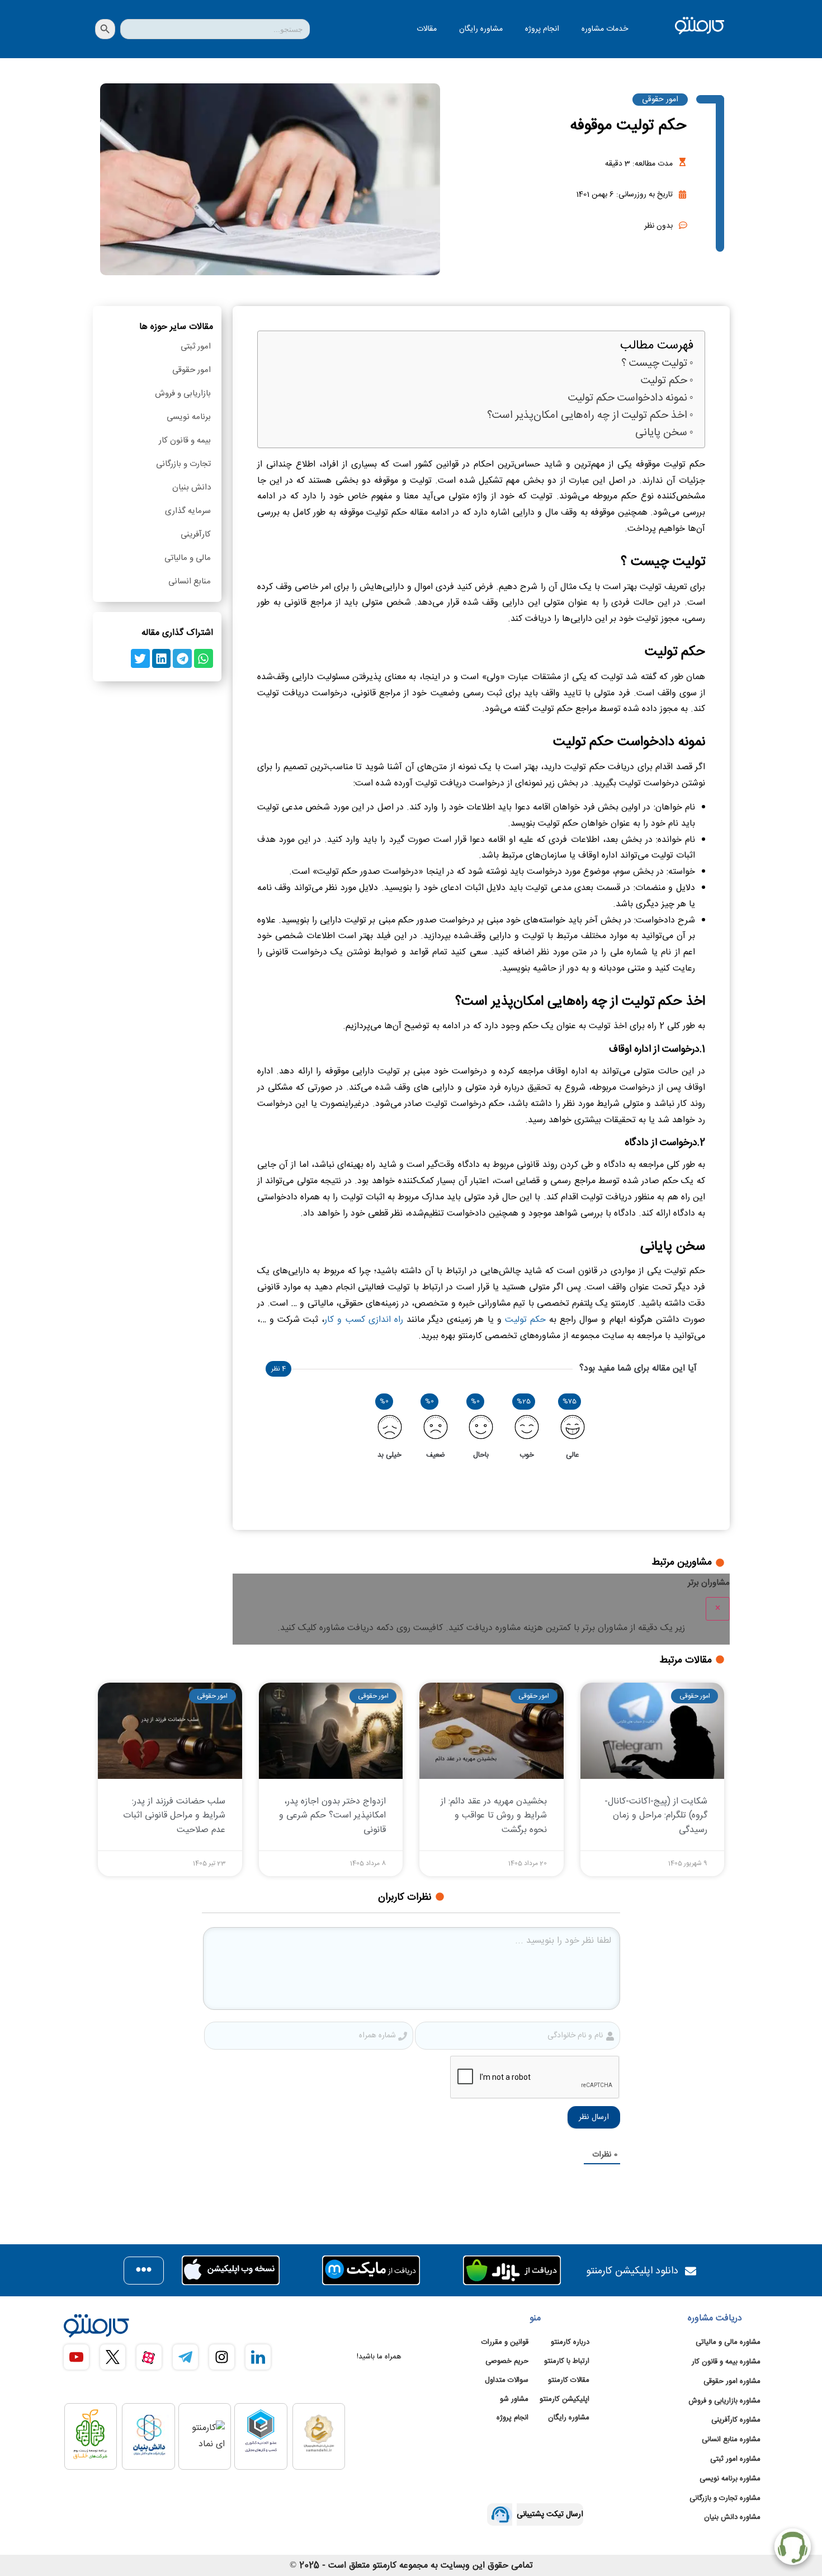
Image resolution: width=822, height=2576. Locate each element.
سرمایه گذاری (188, 511)
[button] (204, 658)
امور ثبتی (196, 347)
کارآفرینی (196, 534)
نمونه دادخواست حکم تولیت (628, 399)
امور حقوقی (660, 100)
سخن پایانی (661, 433)
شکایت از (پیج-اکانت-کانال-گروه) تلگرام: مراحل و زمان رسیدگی (656, 1816)
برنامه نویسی (189, 417)
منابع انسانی (190, 581)
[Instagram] (222, 2357)
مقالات (427, 29)
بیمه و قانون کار (185, 441)
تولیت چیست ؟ (654, 364)
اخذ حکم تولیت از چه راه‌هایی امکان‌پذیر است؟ (587, 416)
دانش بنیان (192, 488)
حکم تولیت (664, 381)
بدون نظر (658, 226)
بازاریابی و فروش (183, 394)
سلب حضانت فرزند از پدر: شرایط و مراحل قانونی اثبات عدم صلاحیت (174, 1816)
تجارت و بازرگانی (183, 464)
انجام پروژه (542, 29)
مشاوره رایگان (481, 29)
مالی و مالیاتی (188, 558)
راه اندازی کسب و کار (364, 1320)
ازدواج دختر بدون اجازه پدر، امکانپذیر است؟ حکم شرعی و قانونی (332, 1816)
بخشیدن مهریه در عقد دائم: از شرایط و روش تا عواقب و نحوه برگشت (494, 1816)
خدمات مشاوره (605, 29)
